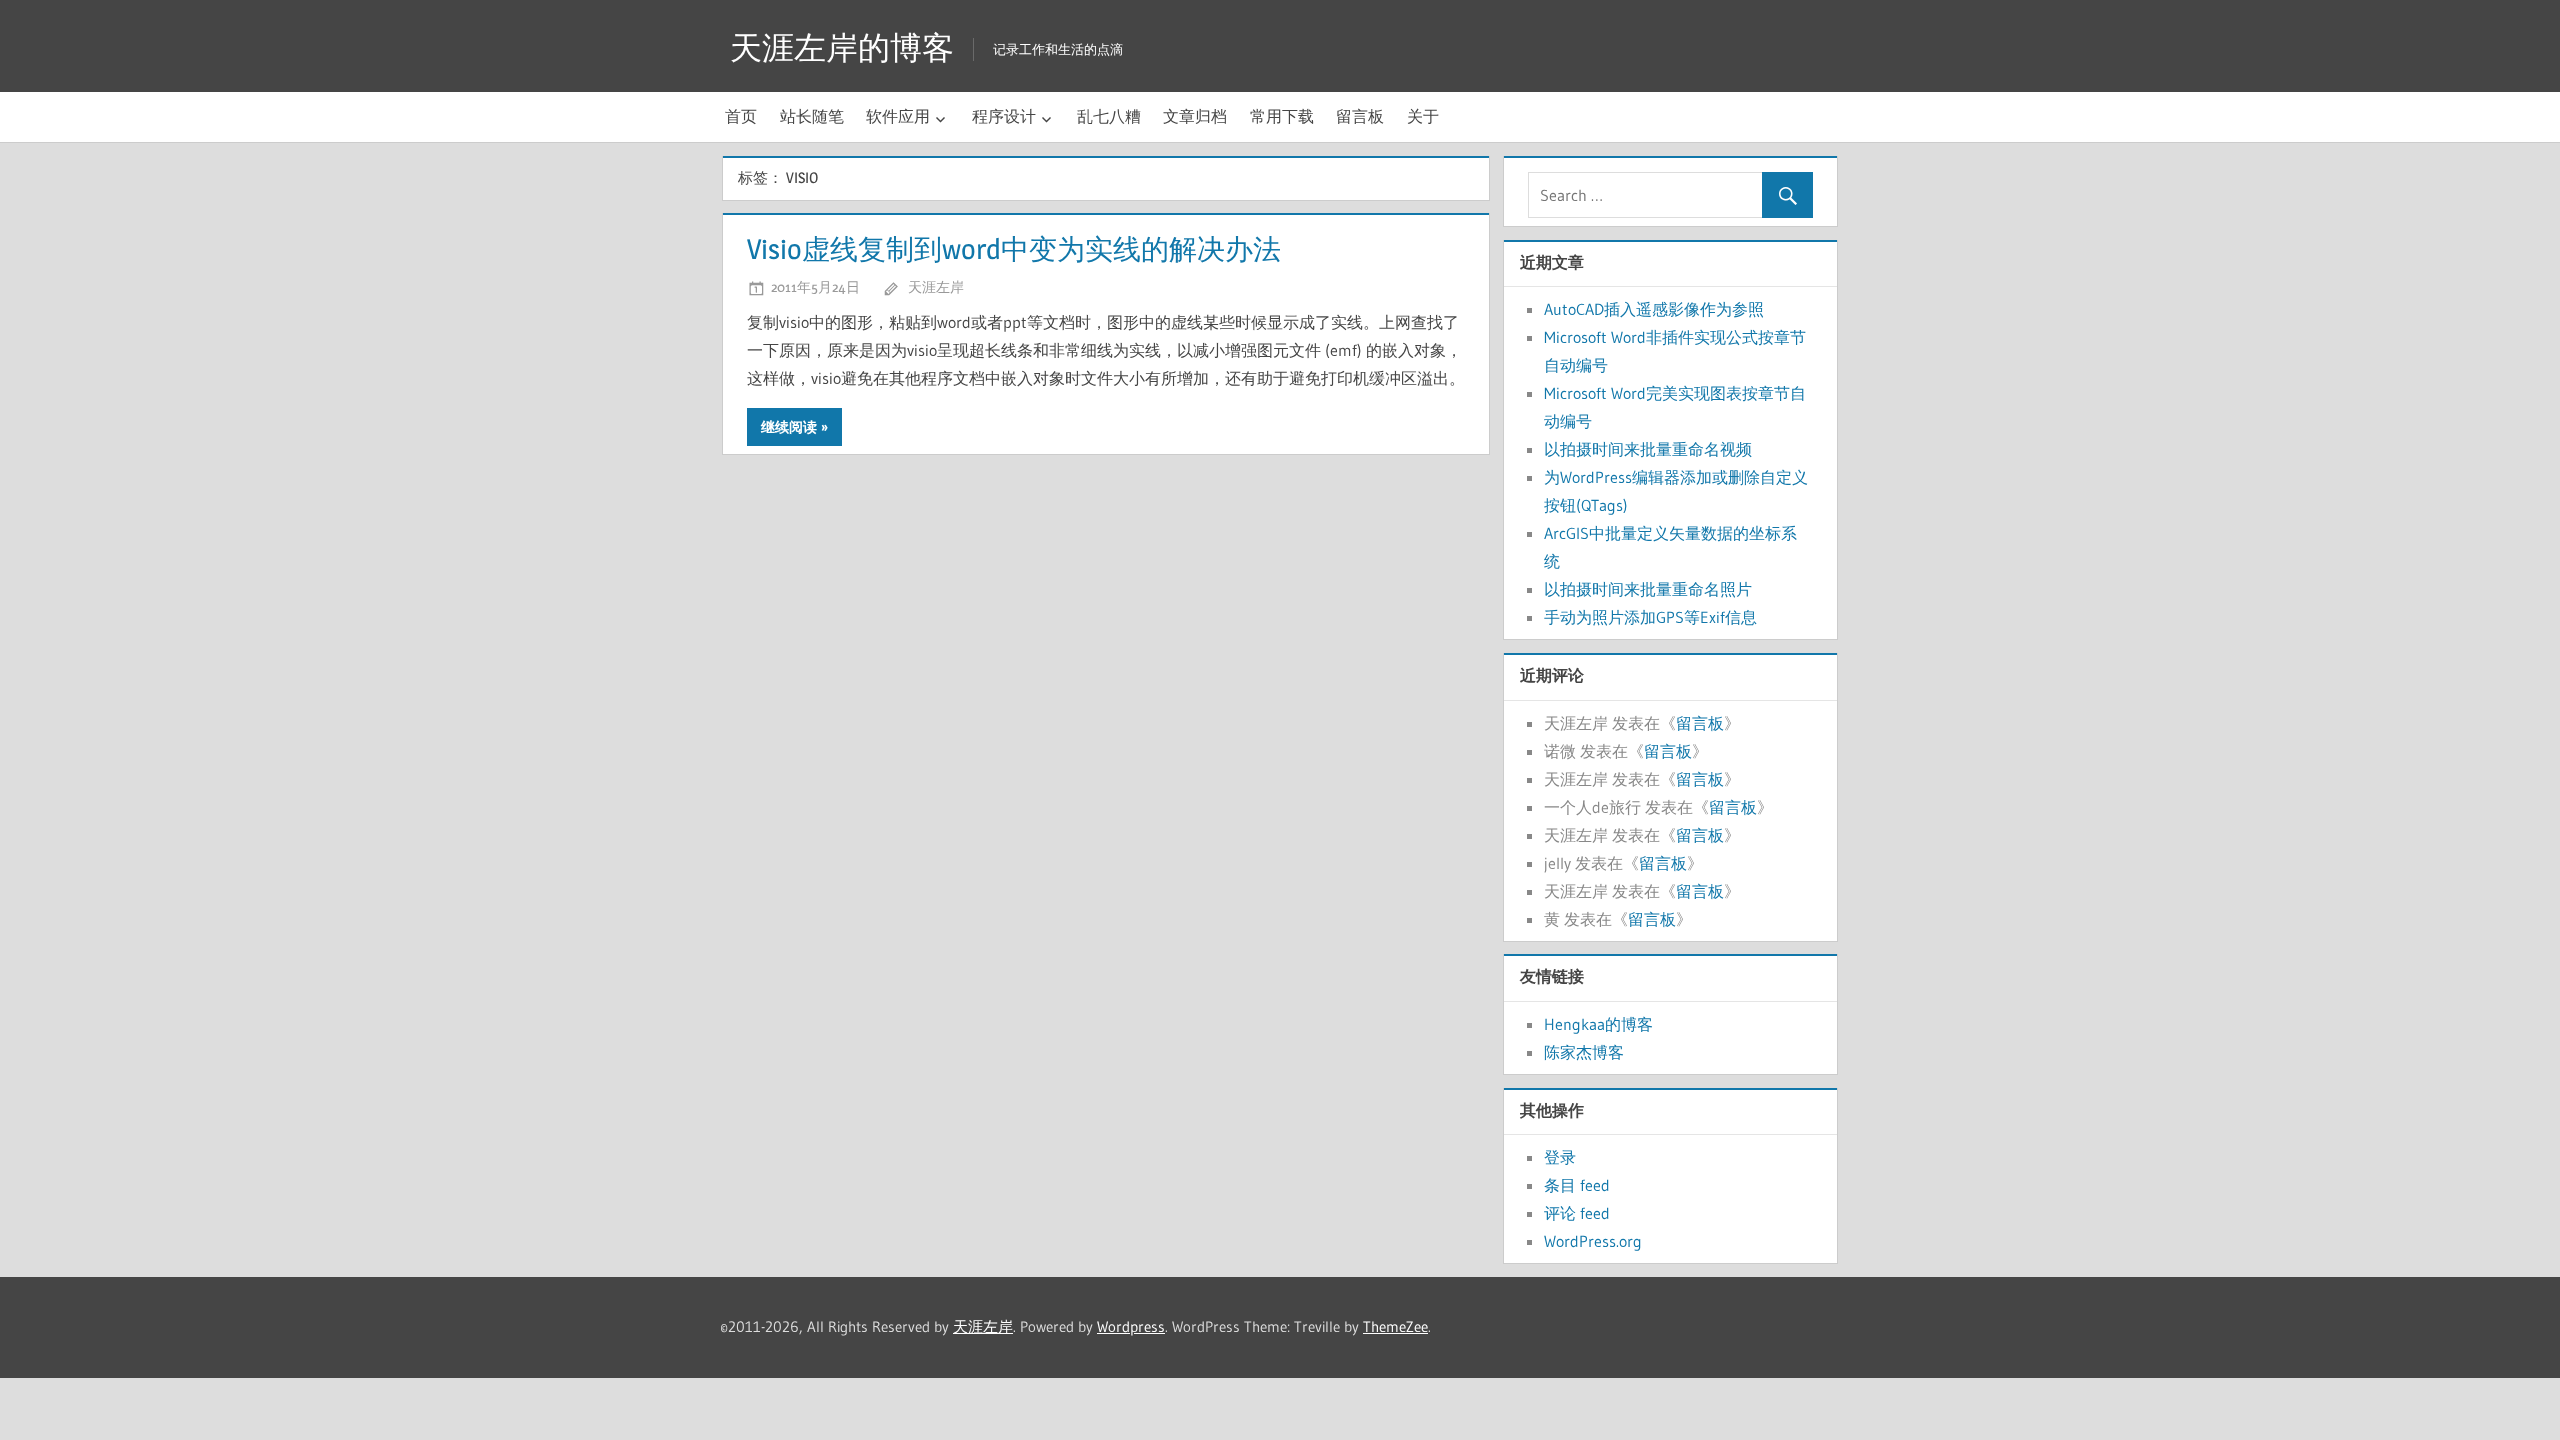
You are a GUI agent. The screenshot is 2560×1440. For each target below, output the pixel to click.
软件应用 (898, 116)
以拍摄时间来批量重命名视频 (1648, 449)
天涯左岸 (936, 286)
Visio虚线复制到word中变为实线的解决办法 (1014, 249)
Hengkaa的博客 (1598, 1024)
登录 (1560, 1157)
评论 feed (1577, 1213)
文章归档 (1195, 116)
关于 (1423, 116)
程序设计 (1004, 116)
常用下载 (1282, 116)
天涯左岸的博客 (842, 47)
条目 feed (1577, 1185)
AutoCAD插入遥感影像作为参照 (1654, 309)
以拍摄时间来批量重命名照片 (1648, 589)
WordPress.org (1593, 1241)
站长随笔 (812, 116)
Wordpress (1131, 1326)
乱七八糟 (1109, 116)
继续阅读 (789, 427)
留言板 (1360, 116)
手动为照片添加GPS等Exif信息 (1650, 617)
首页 (741, 116)
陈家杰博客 (1584, 1052)
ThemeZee (1395, 1326)
